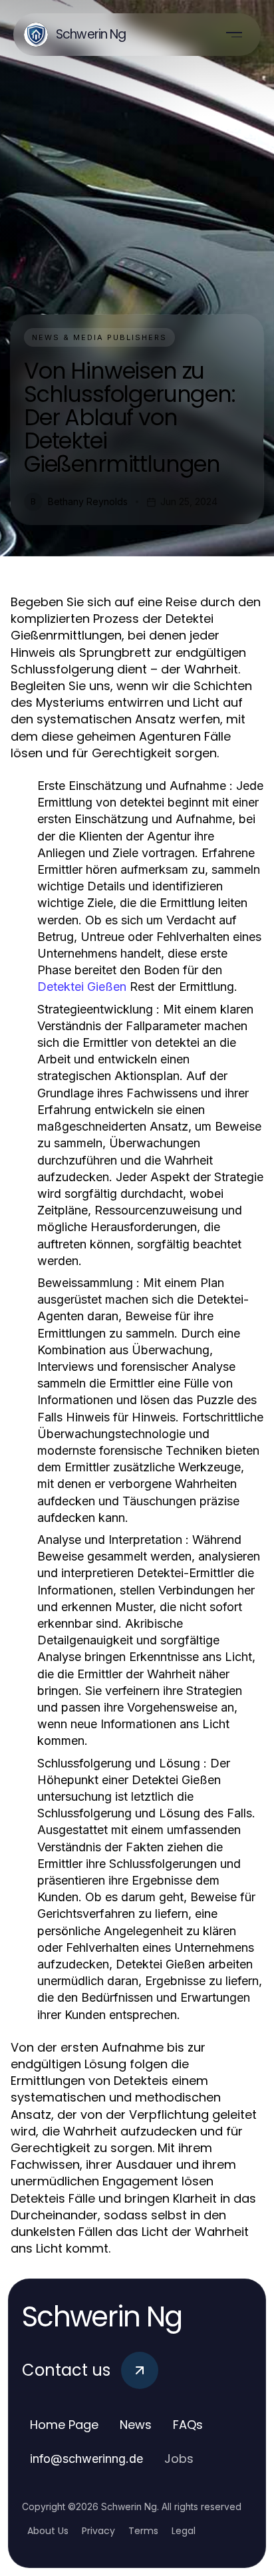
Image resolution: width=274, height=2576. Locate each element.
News (136, 2425)
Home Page (64, 2425)
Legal (184, 2531)
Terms (143, 2531)
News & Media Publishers (99, 337)
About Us (48, 2531)
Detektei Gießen (82, 987)
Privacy (98, 2531)
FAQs (188, 2425)
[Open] (234, 35)
